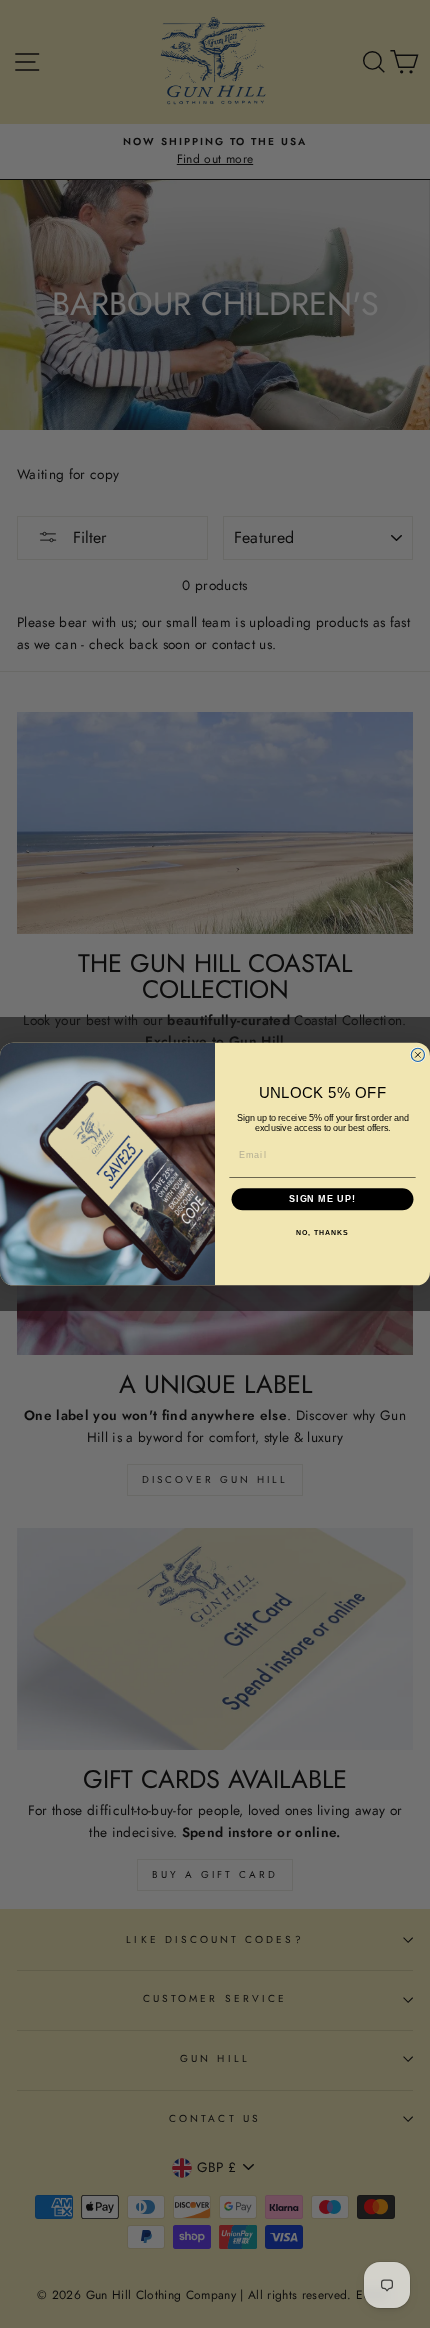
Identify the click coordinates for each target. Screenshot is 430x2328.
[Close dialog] (417, 1054)
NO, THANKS (322, 1233)
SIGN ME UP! (322, 1199)
